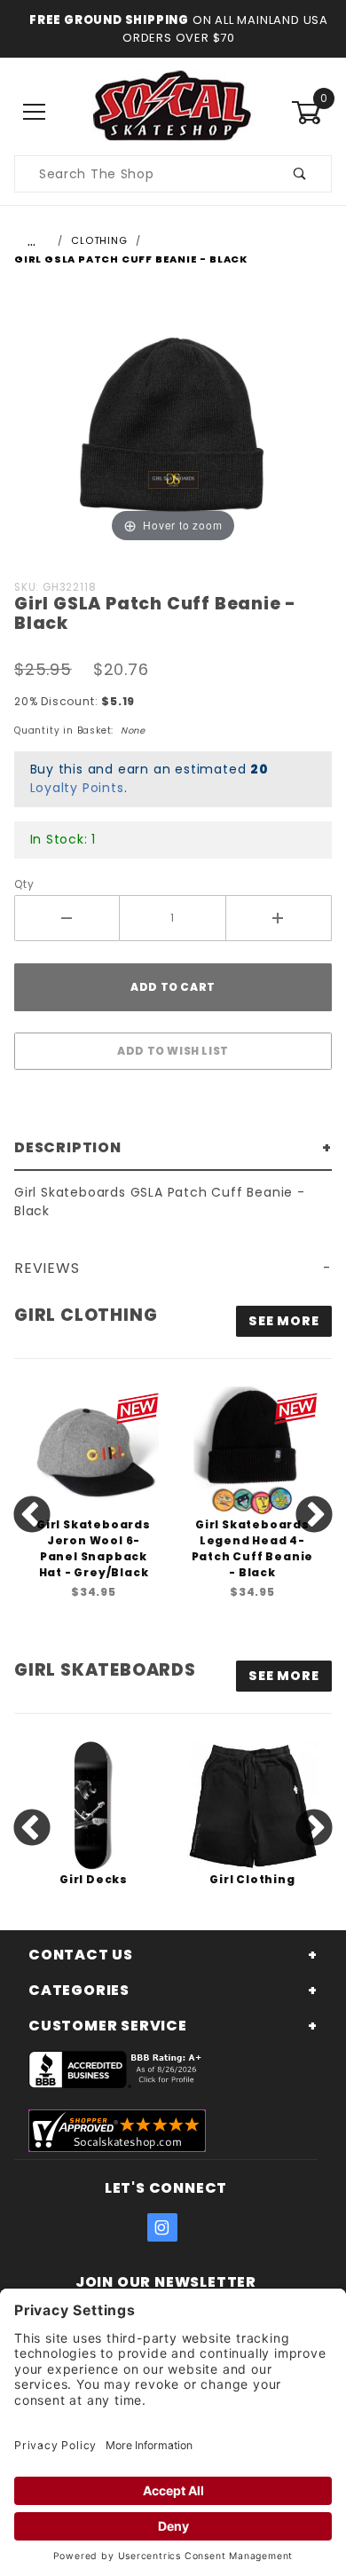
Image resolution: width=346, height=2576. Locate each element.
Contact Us (81, 1955)
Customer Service (108, 2026)
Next (314, 1516)
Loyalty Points (77, 788)
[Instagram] (162, 2227)
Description (68, 1147)
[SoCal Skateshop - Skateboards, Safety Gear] (173, 112)
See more (283, 1321)
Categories (79, 1990)
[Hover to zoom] (173, 423)
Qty (24, 884)
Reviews (47, 1268)
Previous (32, 1516)
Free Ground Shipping (109, 20)
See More (283, 1676)
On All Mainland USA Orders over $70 (225, 29)
